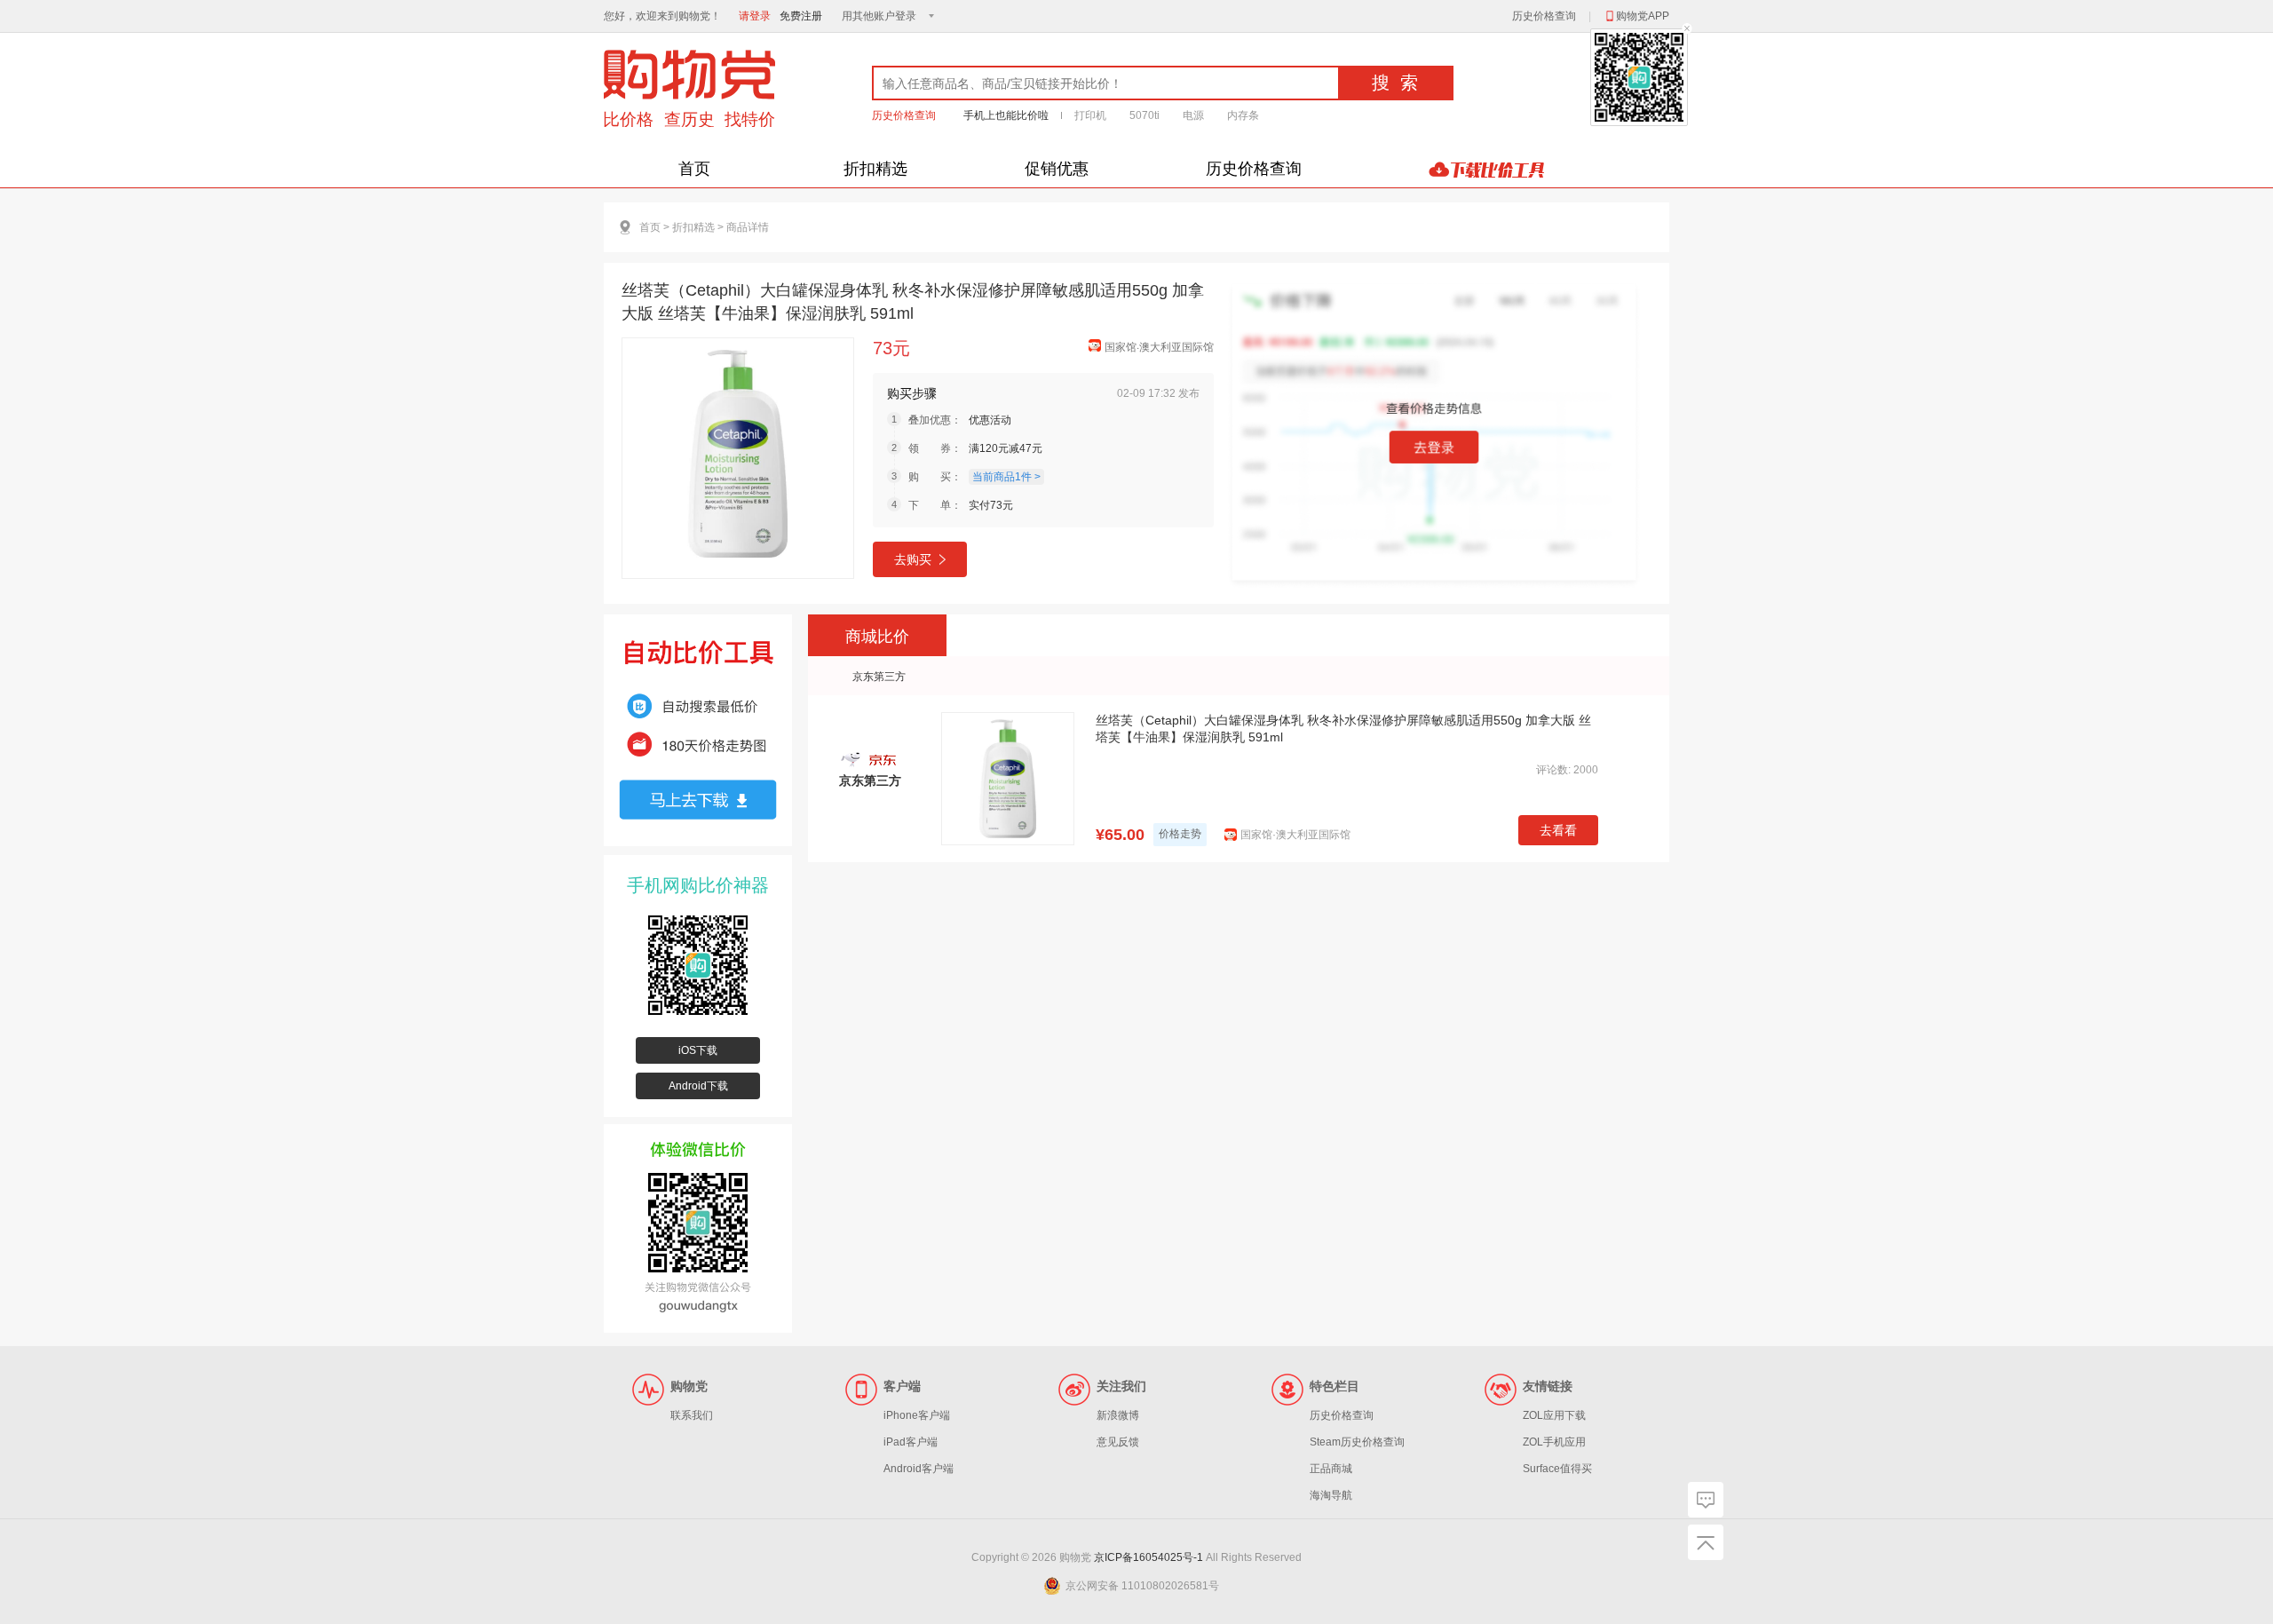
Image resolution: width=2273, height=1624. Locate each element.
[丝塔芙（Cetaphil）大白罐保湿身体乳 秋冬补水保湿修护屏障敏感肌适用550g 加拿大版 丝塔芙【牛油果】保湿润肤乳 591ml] (738, 458)
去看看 (1558, 830)
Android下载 (698, 1086)
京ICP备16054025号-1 (1148, 1557)
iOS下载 (698, 1050)
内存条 (1243, 115)
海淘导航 (1331, 1495)
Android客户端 (919, 1469)
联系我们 (692, 1415)
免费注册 (801, 16)
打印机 (1090, 115)
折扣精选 (875, 169)
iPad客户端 (911, 1442)
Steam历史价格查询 (1357, 1442)
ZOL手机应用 (1554, 1442)
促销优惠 (1057, 169)
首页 (694, 169)
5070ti (1144, 115)
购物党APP (1643, 16)
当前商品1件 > (1006, 477)
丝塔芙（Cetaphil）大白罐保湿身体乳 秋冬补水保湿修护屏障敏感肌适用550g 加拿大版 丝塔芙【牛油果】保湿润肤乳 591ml (1343, 729)
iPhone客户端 (917, 1415)
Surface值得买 (1557, 1469)
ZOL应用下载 (1554, 1415)
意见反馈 (1118, 1442)
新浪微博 (1118, 1415)
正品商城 (1331, 1469)
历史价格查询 (1544, 16)
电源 (1193, 115)
